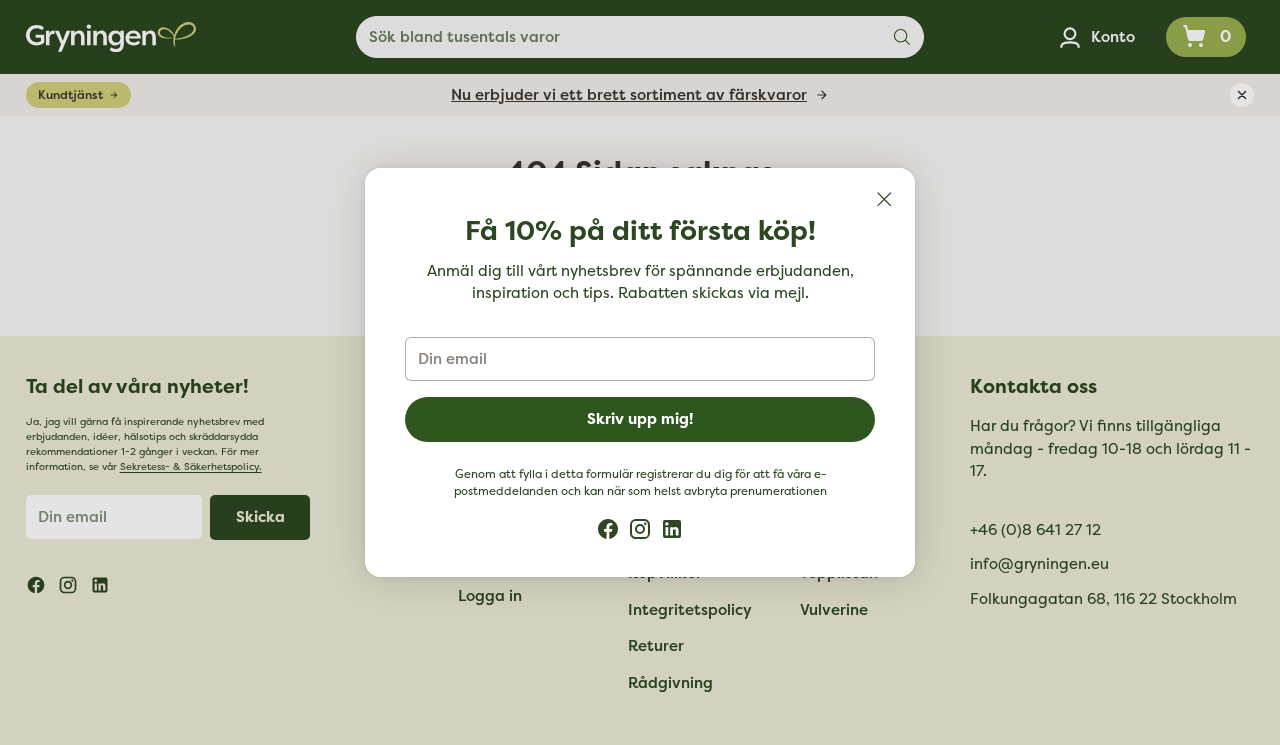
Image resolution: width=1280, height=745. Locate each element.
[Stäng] (884, 199)
